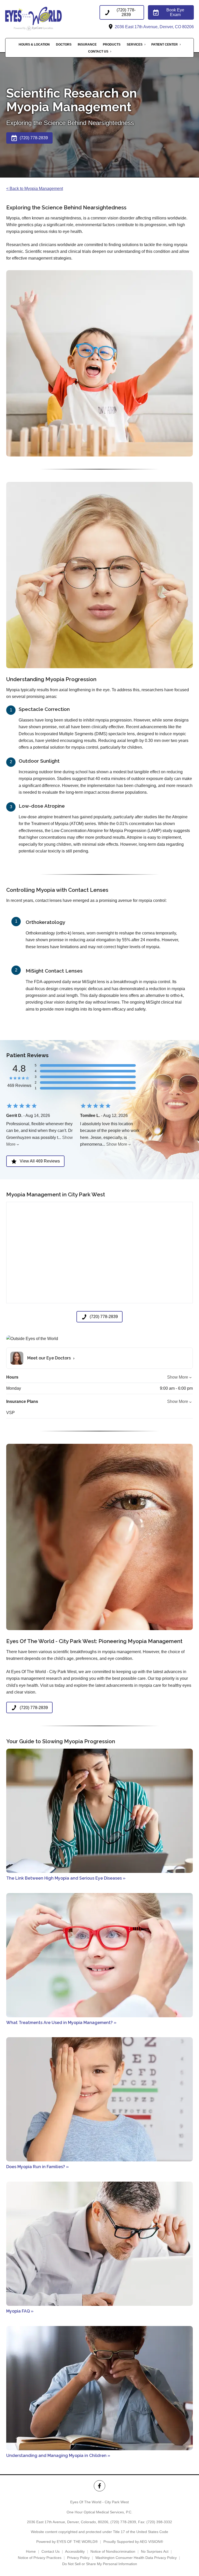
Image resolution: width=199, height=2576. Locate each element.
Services (135, 45)
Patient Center (165, 45)
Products (112, 45)
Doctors (64, 45)
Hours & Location (34, 45)
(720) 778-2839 (123, 2522)
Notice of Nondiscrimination (113, 2551)
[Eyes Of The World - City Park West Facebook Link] (99, 2486)
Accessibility (75, 2551)
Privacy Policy (78, 2558)
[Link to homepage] (45, 18)
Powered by (67, 2542)
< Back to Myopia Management (35, 189)
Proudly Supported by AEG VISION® (133, 2542)
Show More (117, 1144)
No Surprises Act (155, 2551)
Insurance (87, 45)
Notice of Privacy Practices (40, 2558)
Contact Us (98, 51)
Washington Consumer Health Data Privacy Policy (136, 2558)
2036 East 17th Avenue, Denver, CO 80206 (154, 27)
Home (31, 2551)
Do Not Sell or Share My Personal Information (100, 2564)
